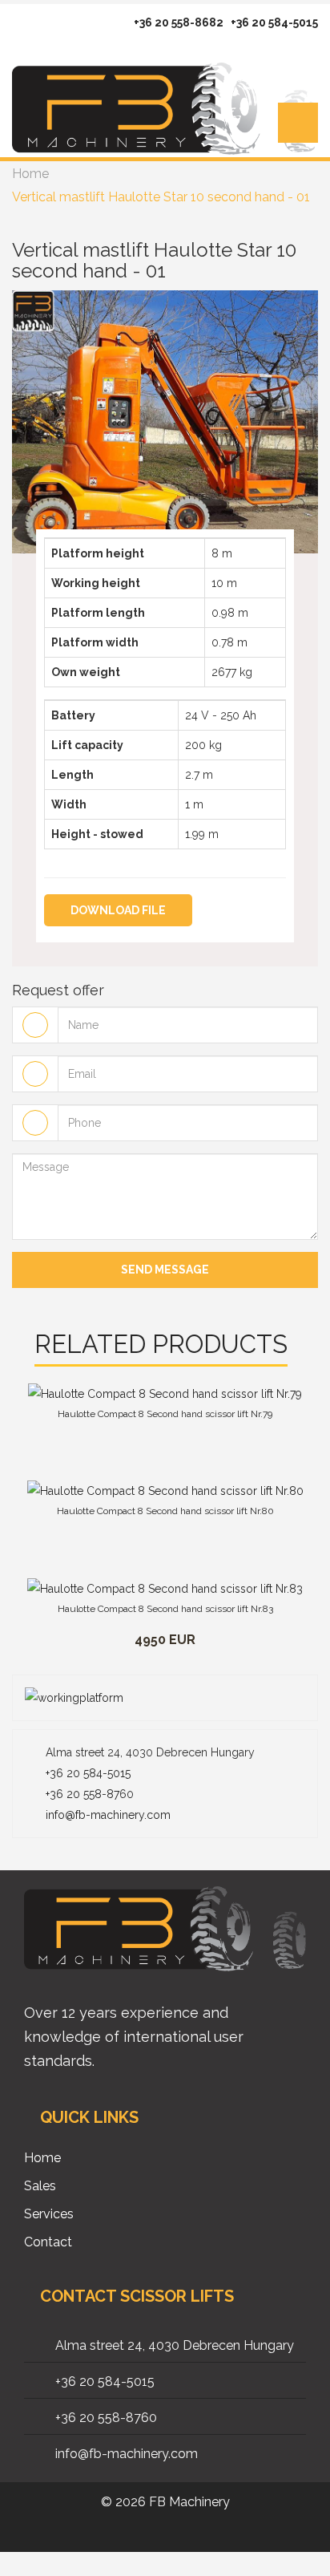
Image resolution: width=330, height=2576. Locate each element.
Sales (40, 2186)
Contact (48, 2242)
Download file (118, 910)
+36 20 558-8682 (179, 22)
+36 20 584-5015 (274, 22)
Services (49, 2214)
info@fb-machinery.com (108, 1815)
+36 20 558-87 (82, 1794)
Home (30, 174)
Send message (165, 1270)
